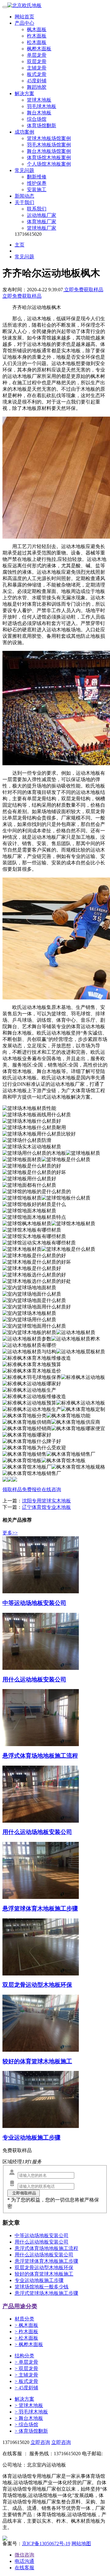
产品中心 (24, 23)
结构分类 (24, 2356)
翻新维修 (37, 177)
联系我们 (37, 209)
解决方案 (24, 93)
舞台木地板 (39, 113)
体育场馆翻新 (42, 126)
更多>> (10, 1533)
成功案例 (24, 132)
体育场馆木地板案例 (49, 158)
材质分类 (24, 2319)
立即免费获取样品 (83, 290)
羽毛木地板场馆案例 (49, 145)
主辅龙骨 (37, 68)
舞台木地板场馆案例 (49, 151)
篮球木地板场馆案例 (49, 138)
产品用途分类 (20, 2306)
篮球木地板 (39, 100)
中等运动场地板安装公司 (42, 2235)
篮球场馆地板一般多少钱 (42, 2287)
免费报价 (32, 1489)
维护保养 (37, 183)
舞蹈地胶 (37, 87)
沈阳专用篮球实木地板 (46, 1501)
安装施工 (37, 190)
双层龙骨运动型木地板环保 (44, 2267)
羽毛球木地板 (42, 106)
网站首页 (24, 17)
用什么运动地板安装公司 (42, 2242)
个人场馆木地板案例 (49, 164)
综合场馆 (37, 119)
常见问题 (24, 170)
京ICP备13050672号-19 (46, 2544)
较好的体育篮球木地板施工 (44, 2274)
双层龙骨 (37, 61)
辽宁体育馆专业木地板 (46, 1507)
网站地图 (81, 2544)
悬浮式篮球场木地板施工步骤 (46, 2293)
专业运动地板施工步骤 (39, 2280)
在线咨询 (51, 1489)
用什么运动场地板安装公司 (44, 2255)
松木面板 (37, 42)
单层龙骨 (37, 55)
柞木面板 (37, 36)
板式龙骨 (37, 74)
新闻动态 (24, 196)
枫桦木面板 (39, 49)
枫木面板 (37, 29)
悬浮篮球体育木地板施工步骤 (46, 2261)
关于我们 (24, 202)
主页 (20, 245)
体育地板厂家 (42, 222)
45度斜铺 (37, 81)
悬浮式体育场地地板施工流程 (46, 2248)
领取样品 (12, 1489)
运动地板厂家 (42, 215)
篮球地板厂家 (42, 228)
